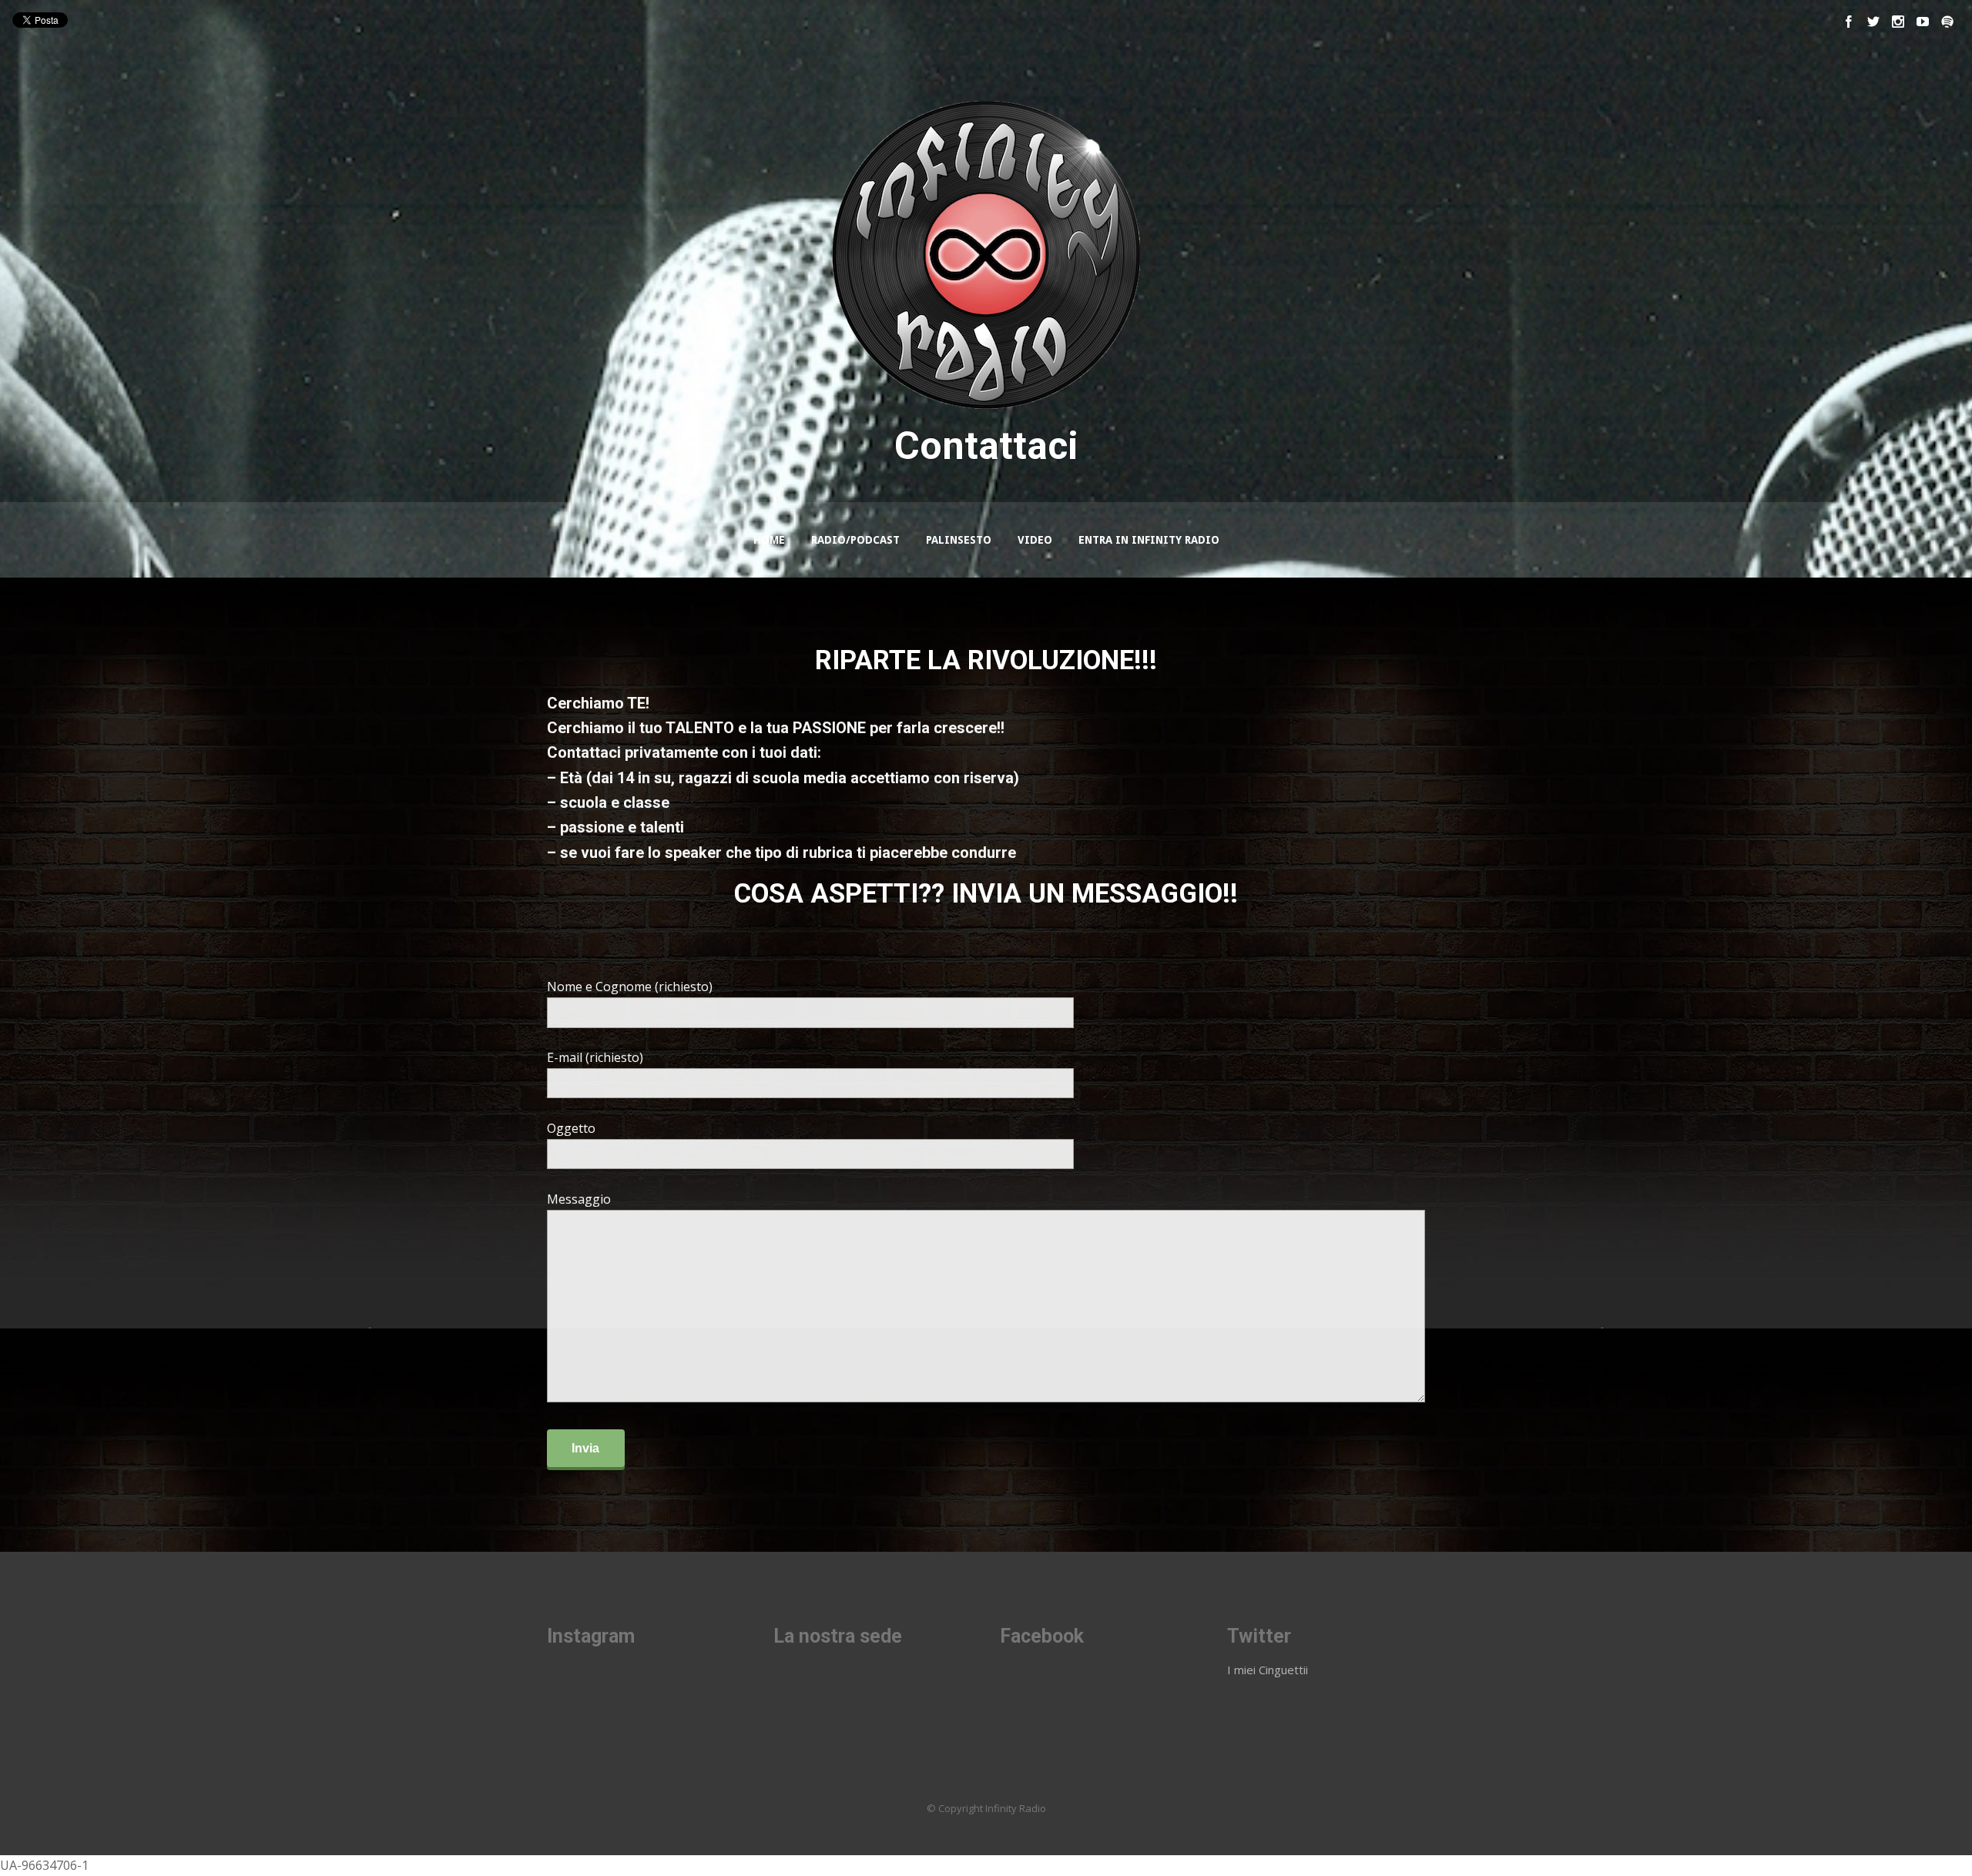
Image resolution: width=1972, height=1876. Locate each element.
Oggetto (571, 1128)
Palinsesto (959, 540)
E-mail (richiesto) (595, 1057)
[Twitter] (1873, 22)
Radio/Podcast (855, 540)
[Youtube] (1923, 22)
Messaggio (579, 1199)
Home (769, 540)
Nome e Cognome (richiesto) (630, 987)
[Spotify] (1947, 22)
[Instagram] (1898, 22)
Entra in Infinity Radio (1149, 540)
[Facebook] (1849, 22)
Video (1035, 540)
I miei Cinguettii (1268, 1670)
